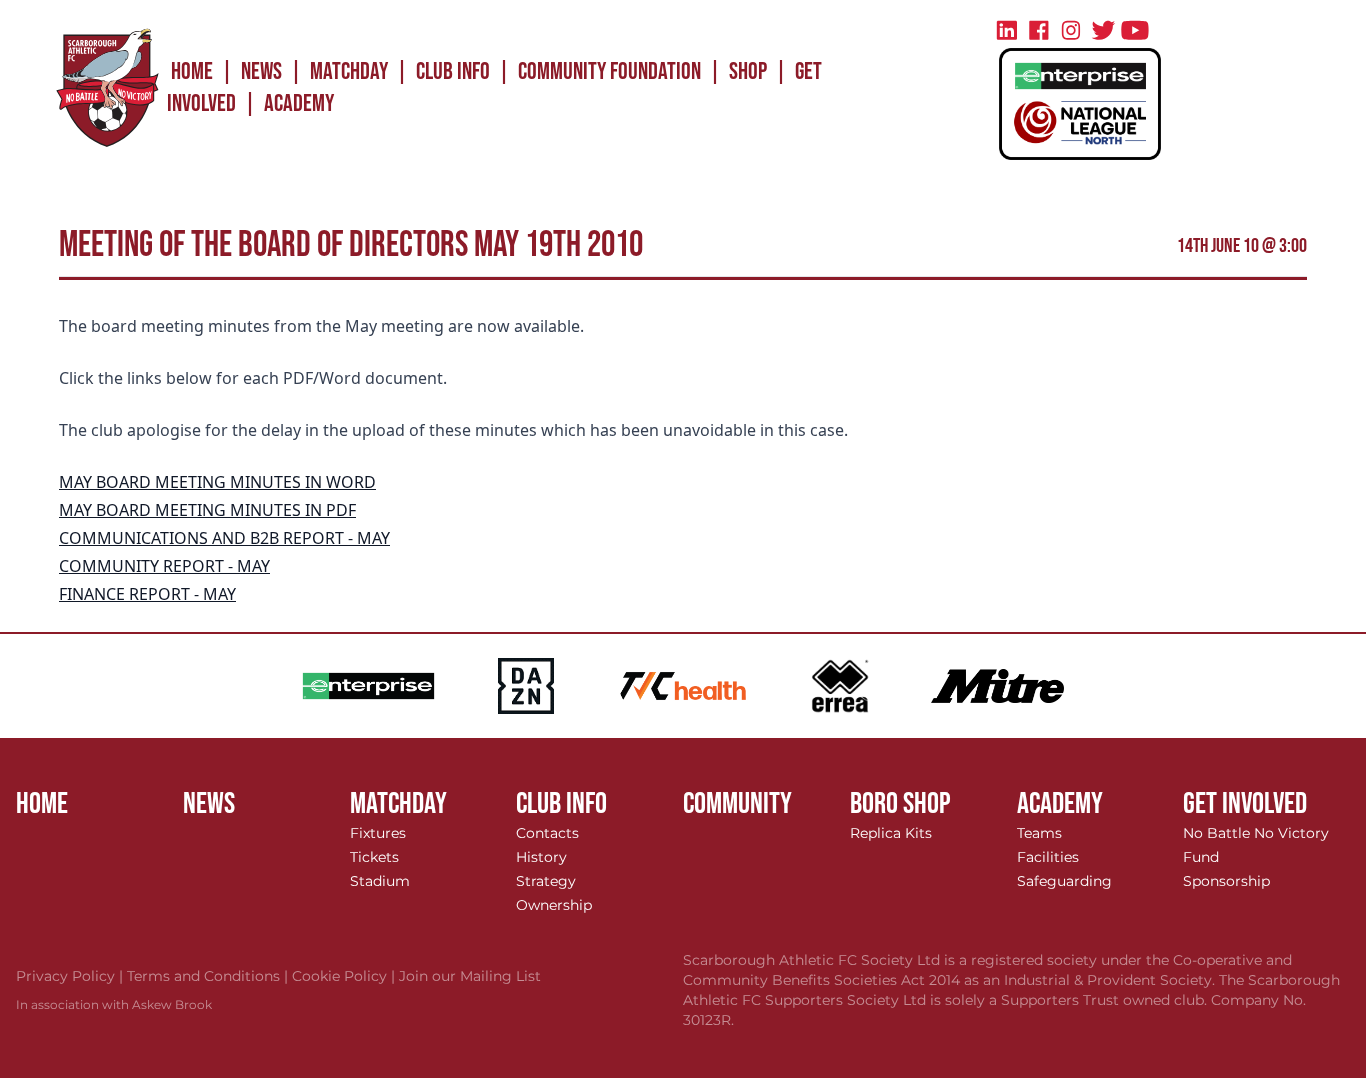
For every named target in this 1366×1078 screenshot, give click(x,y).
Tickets (374, 857)
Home (192, 71)
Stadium (380, 881)
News (261, 71)
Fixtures (378, 833)
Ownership (554, 905)
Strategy (546, 881)
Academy (299, 103)
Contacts (547, 833)
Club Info (453, 71)
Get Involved (1245, 804)
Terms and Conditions (209, 976)
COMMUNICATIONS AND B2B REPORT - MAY (224, 538)
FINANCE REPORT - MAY (147, 594)
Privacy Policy (71, 976)
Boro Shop (900, 804)
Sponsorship (1226, 881)
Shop (748, 71)
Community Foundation (609, 71)
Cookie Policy (345, 976)
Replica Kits (891, 833)
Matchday (349, 71)
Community (737, 804)
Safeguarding (1064, 881)
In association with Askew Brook (114, 1004)
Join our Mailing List (470, 976)
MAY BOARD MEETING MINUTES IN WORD (217, 482)
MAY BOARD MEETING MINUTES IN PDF (207, 510)
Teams (1039, 833)
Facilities (1048, 857)
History (541, 857)
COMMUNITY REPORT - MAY (164, 566)
